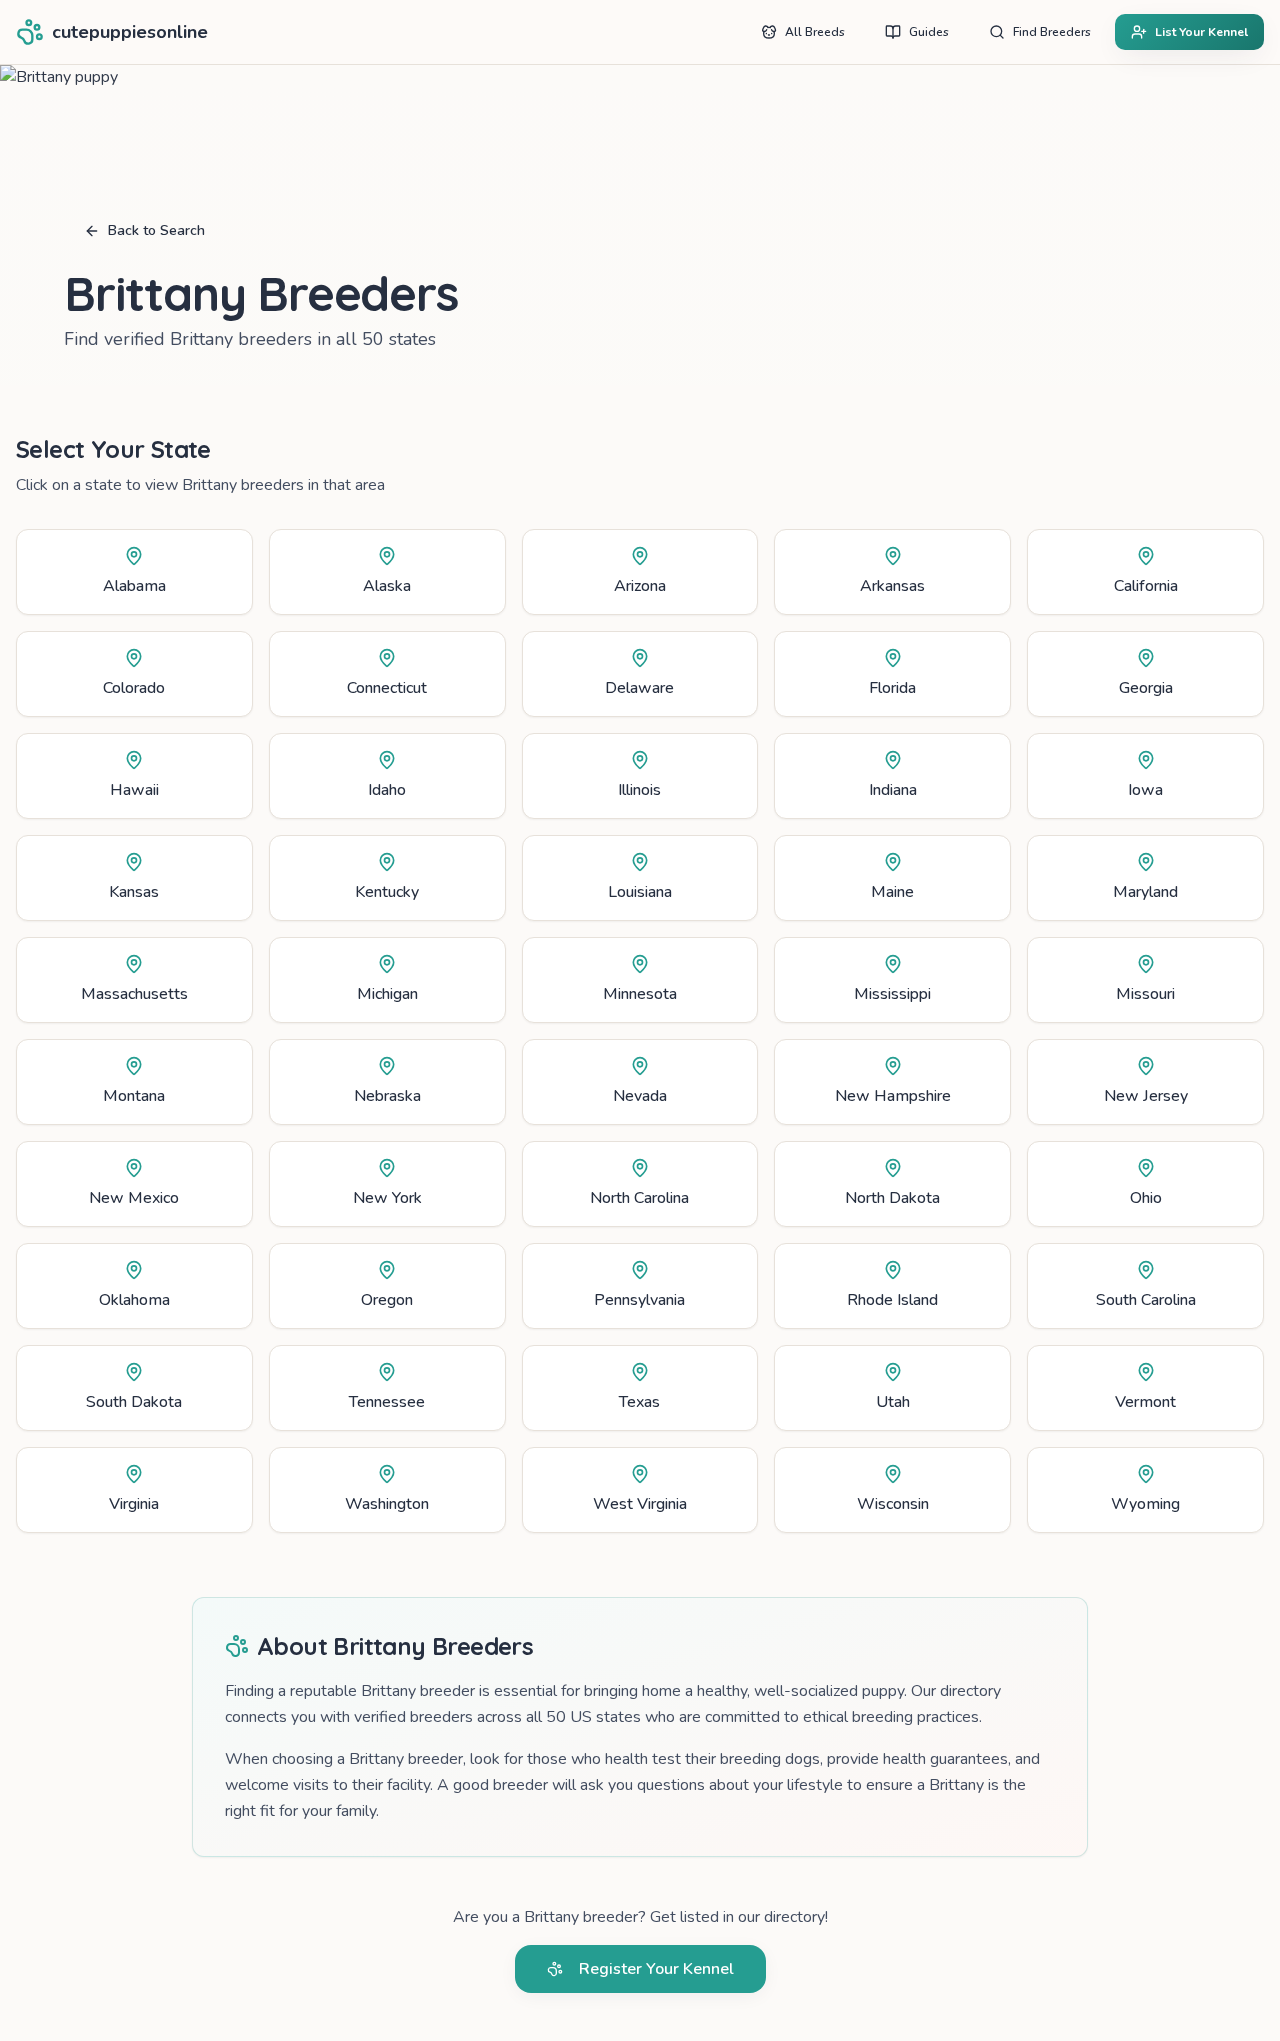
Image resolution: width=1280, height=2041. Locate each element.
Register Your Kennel (656, 1969)
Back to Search (156, 230)
